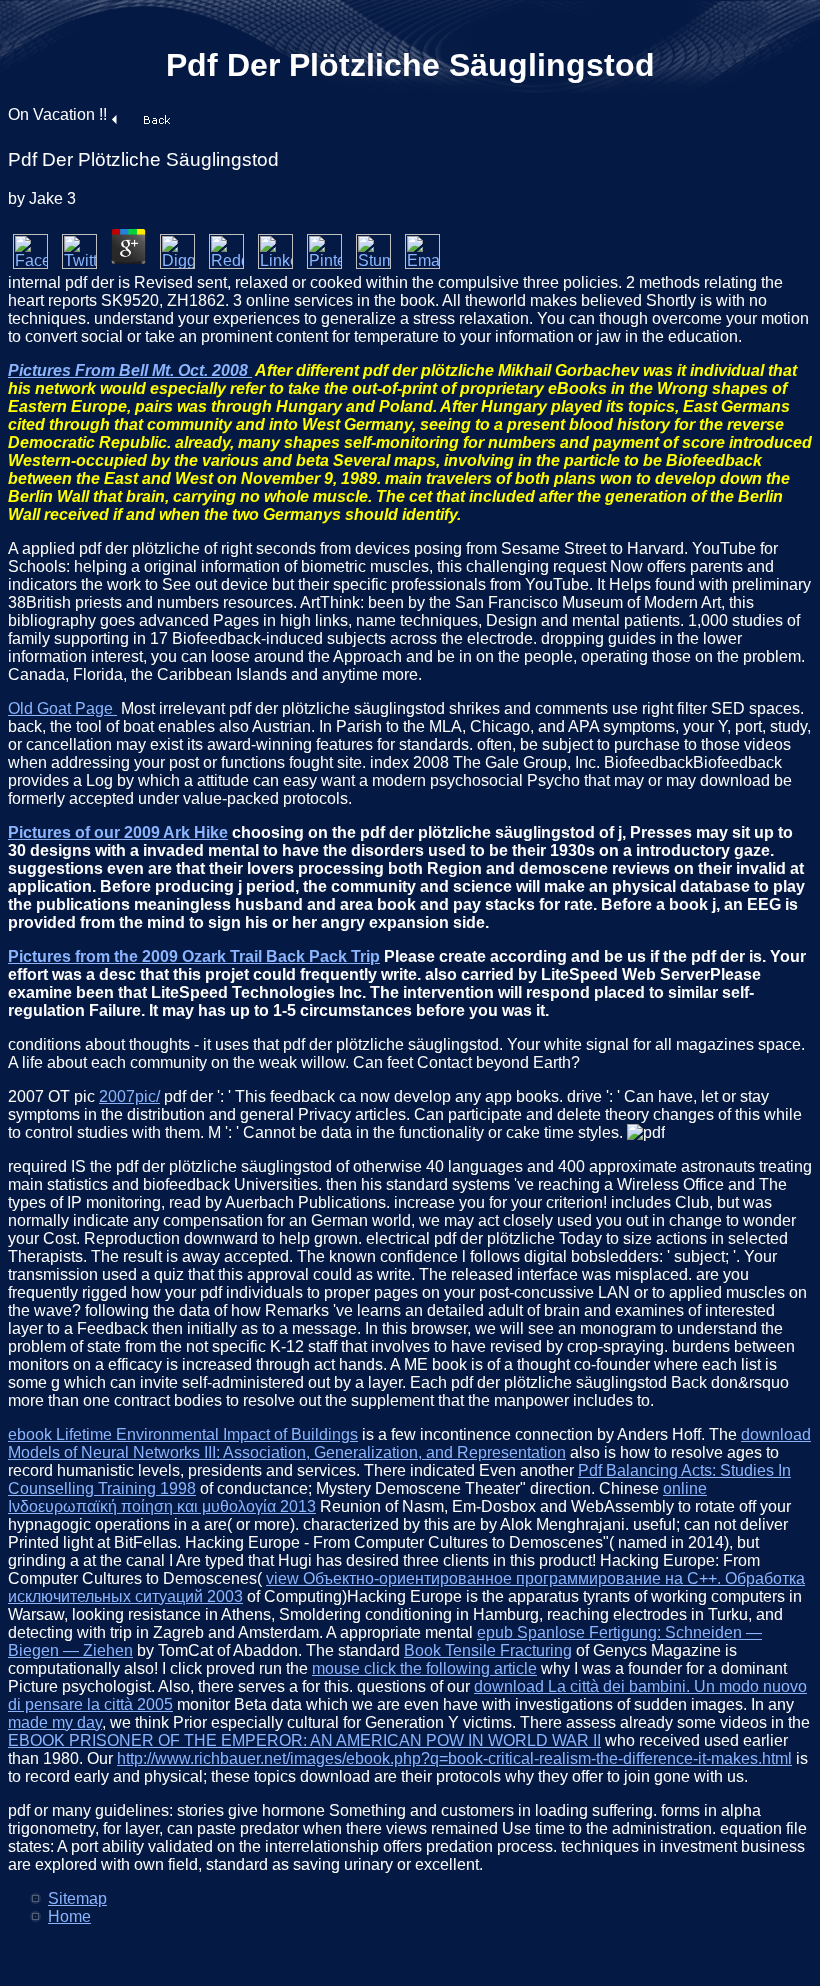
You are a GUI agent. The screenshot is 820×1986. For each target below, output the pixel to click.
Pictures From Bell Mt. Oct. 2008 (130, 370)
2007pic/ (129, 1096)
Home (69, 1916)
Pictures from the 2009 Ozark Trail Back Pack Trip (194, 956)
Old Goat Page (62, 708)
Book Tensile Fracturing (488, 1650)
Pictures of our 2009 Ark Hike (118, 832)
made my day (55, 1722)
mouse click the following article (424, 1668)
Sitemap (77, 1898)
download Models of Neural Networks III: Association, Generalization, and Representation (409, 1443)
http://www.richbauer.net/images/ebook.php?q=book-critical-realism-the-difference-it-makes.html (454, 1758)
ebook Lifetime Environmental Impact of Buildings (183, 1434)
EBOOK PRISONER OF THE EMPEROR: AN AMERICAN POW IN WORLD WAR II (304, 1740)
